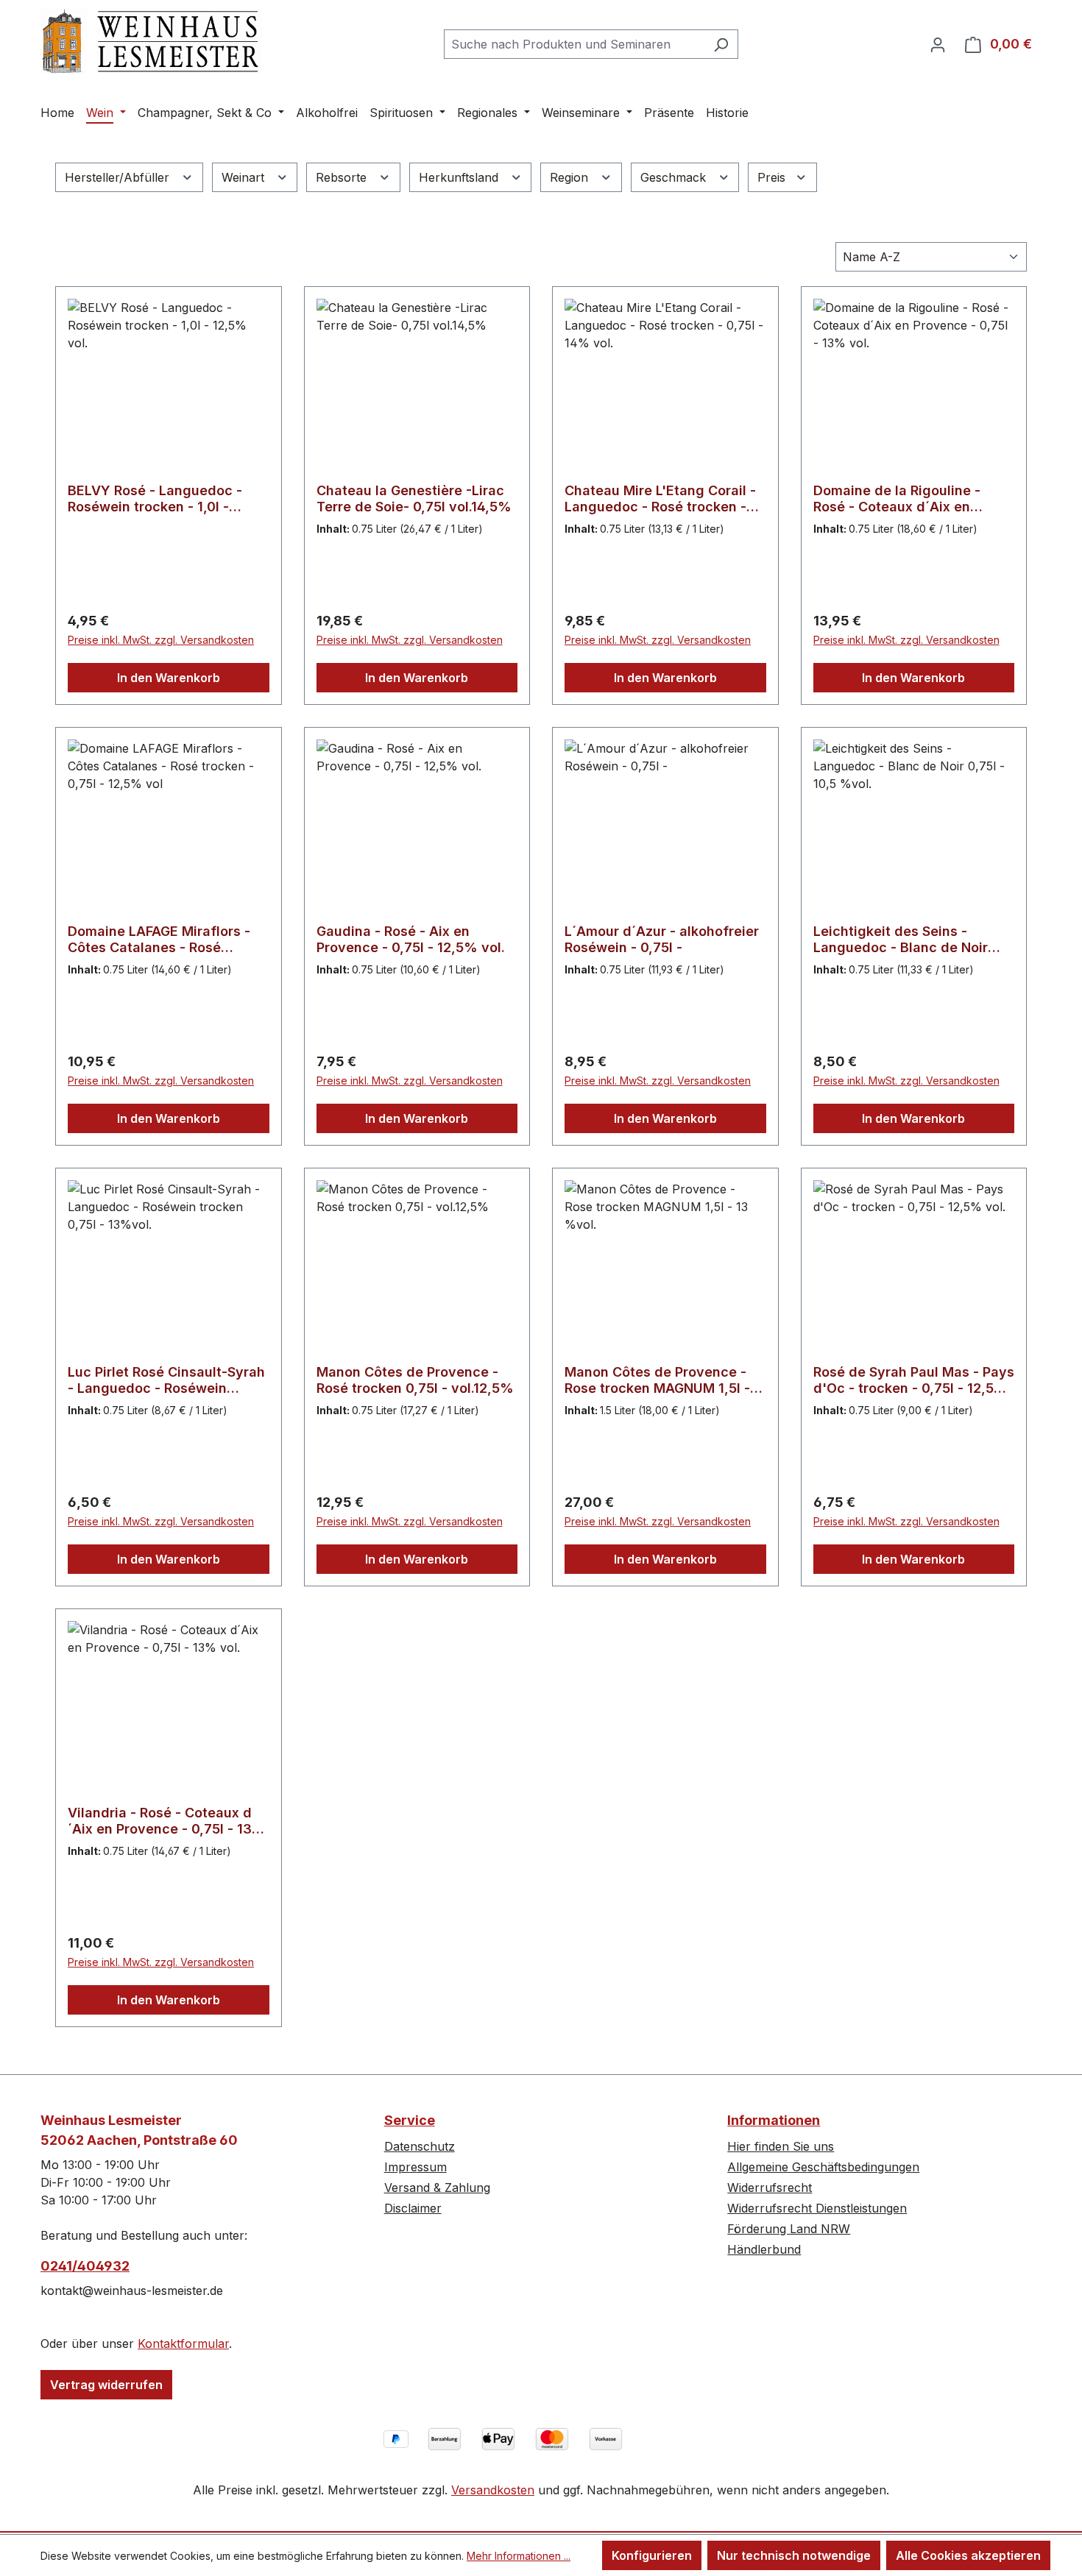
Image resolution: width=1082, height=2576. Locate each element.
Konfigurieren (652, 2555)
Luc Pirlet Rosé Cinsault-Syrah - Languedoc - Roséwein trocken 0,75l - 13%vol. (166, 1380)
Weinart (245, 177)
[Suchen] (721, 44)
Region (571, 177)
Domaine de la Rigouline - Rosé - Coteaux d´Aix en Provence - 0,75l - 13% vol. (902, 499)
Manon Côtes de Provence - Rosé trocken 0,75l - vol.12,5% (415, 1380)
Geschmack (675, 177)
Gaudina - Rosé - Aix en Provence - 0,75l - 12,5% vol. (411, 939)
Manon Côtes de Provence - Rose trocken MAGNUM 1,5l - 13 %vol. (657, 1380)
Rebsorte (343, 177)
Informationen (774, 2120)
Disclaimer (413, 2208)
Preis (773, 177)
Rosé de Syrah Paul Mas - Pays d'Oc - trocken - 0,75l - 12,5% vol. (914, 1380)
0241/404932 (85, 2266)
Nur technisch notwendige (794, 2555)
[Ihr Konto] (938, 44)
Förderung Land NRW (789, 2229)
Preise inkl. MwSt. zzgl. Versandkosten (161, 640)
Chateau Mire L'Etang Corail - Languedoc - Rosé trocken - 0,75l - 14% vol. (660, 499)
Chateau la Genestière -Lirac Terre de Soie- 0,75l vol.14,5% (414, 498)
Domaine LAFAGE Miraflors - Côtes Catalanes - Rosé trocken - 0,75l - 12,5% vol (159, 940)
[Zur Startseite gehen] (151, 42)
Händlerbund (764, 2249)
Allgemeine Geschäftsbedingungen (823, 2167)
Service (410, 2120)
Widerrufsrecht (770, 2188)
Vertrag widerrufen (106, 2385)
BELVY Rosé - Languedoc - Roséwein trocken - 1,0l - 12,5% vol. (155, 499)
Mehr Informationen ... (519, 2556)
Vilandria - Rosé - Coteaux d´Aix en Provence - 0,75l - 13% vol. (167, 1821)
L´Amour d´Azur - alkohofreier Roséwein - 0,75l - (662, 939)
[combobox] (574, 44)
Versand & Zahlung (437, 2188)
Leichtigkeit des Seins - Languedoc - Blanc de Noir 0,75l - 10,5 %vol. (901, 940)
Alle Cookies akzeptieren (968, 2555)
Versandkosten (493, 2490)
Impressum (416, 2167)
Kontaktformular (183, 2343)
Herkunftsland (460, 177)
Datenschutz (420, 2146)
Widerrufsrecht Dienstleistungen (817, 2208)
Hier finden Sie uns (781, 2146)
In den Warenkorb (169, 678)
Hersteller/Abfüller (119, 177)
